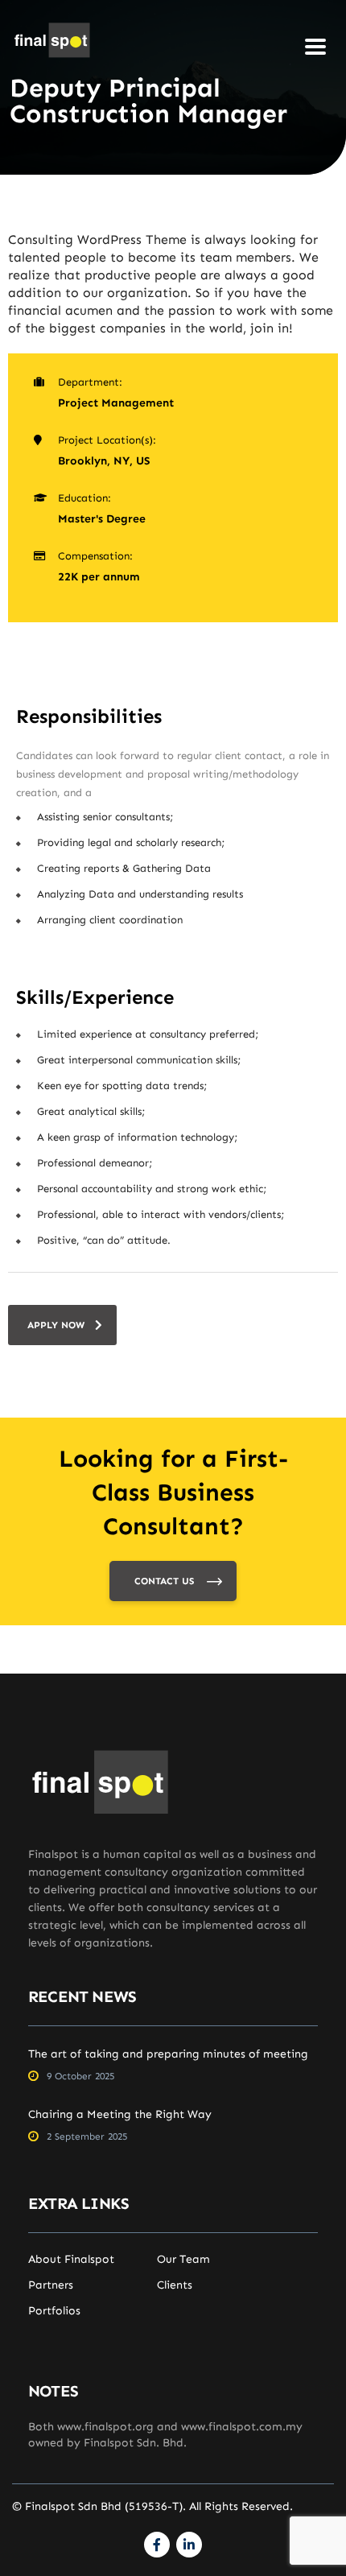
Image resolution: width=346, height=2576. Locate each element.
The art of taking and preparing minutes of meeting (168, 2054)
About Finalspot (71, 2260)
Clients (175, 2285)
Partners (51, 2285)
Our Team (183, 2260)
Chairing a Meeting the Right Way (120, 2114)
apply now (56, 1325)
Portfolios (54, 2311)
